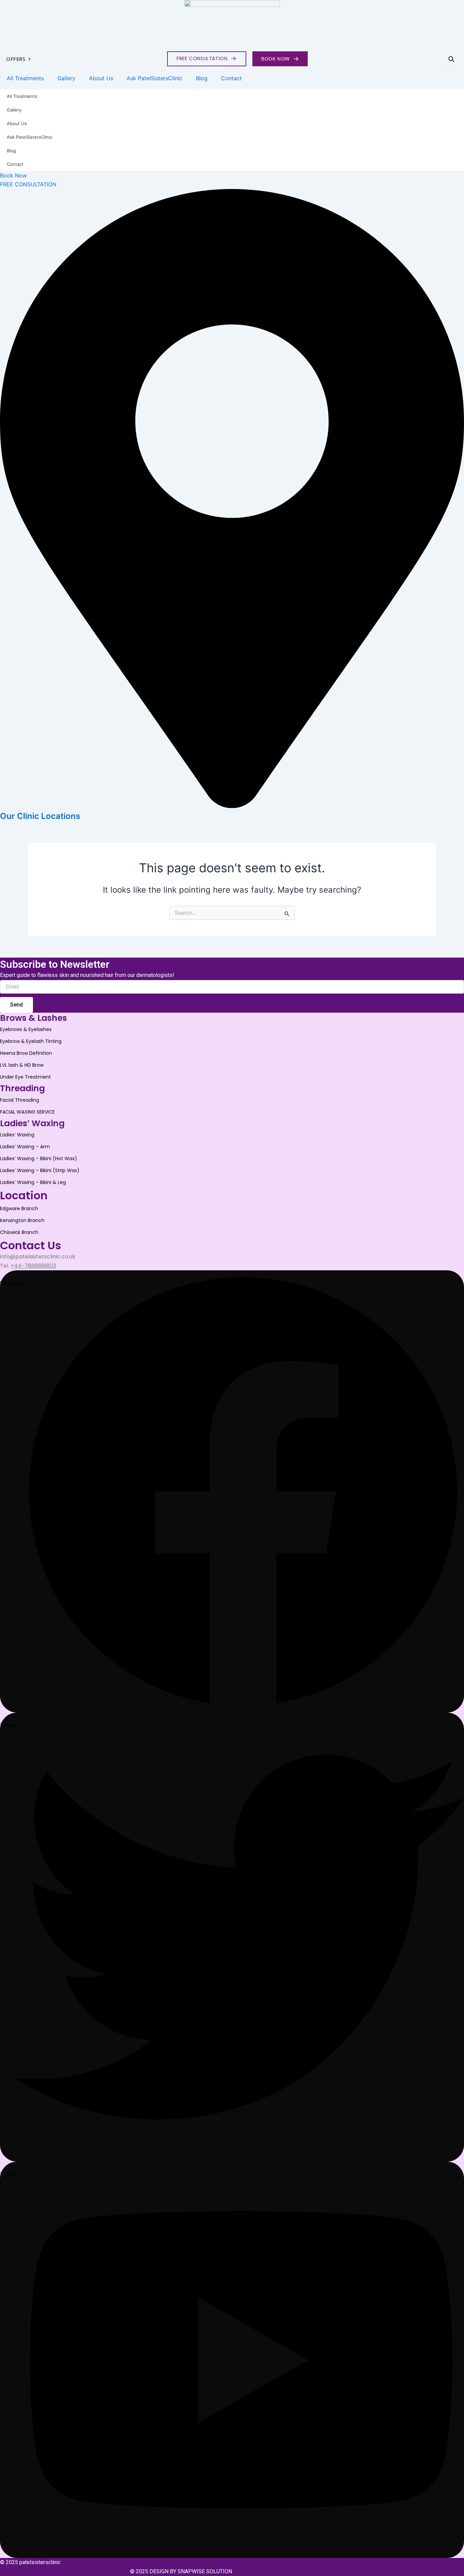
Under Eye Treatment (25, 1077)
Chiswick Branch (19, 1232)
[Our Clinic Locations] (232, 806)
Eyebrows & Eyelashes (26, 1029)
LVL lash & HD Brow (22, 1065)
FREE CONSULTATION (207, 58)
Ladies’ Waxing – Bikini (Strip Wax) (40, 1170)
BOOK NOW (280, 58)
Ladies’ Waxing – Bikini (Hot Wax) (39, 1158)
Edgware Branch (19, 1208)
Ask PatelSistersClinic (155, 78)
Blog (202, 78)
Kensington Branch (22, 1220)
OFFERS (19, 59)
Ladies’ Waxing (17, 1135)
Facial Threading (20, 1100)
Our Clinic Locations (40, 816)
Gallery (66, 78)
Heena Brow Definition (26, 1053)
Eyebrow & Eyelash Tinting (31, 1041)
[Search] (451, 59)
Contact (231, 78)
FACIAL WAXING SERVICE (27, 1112)
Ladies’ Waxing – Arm (25, 1147)
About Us (101, 78)
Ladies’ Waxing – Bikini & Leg (33, 1182)
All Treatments (25, 78)
